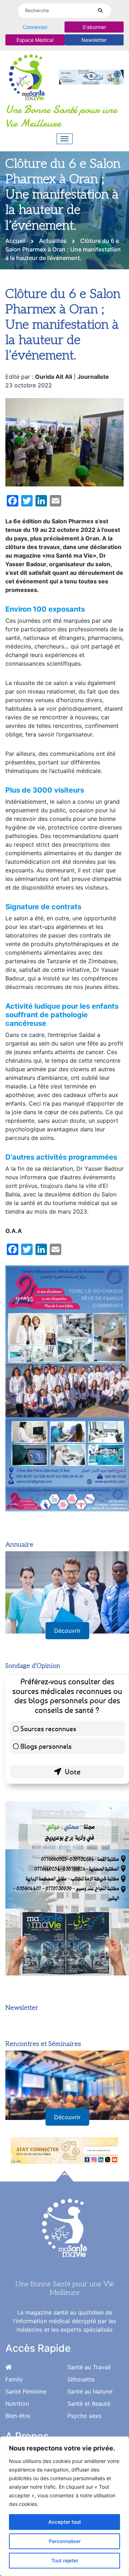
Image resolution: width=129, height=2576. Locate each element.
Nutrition (17, 2404)
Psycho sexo (85, 2416)
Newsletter (94, 40)
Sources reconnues (48, 1728)
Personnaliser (65, 2541)
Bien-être (18, 2416)
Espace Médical (35, 40)
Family (14, 2379)
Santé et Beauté (89, 2404)
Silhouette (81, 2379)
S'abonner (94, 27)
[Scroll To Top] (64, 2176)
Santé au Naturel (90, 2391)
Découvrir (67, 1631)
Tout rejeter (65, 2560)
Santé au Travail (89, 2367)
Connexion (35, 27)
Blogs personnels (46, 1746)
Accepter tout (65, 2522)
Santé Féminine (26, 2391)
